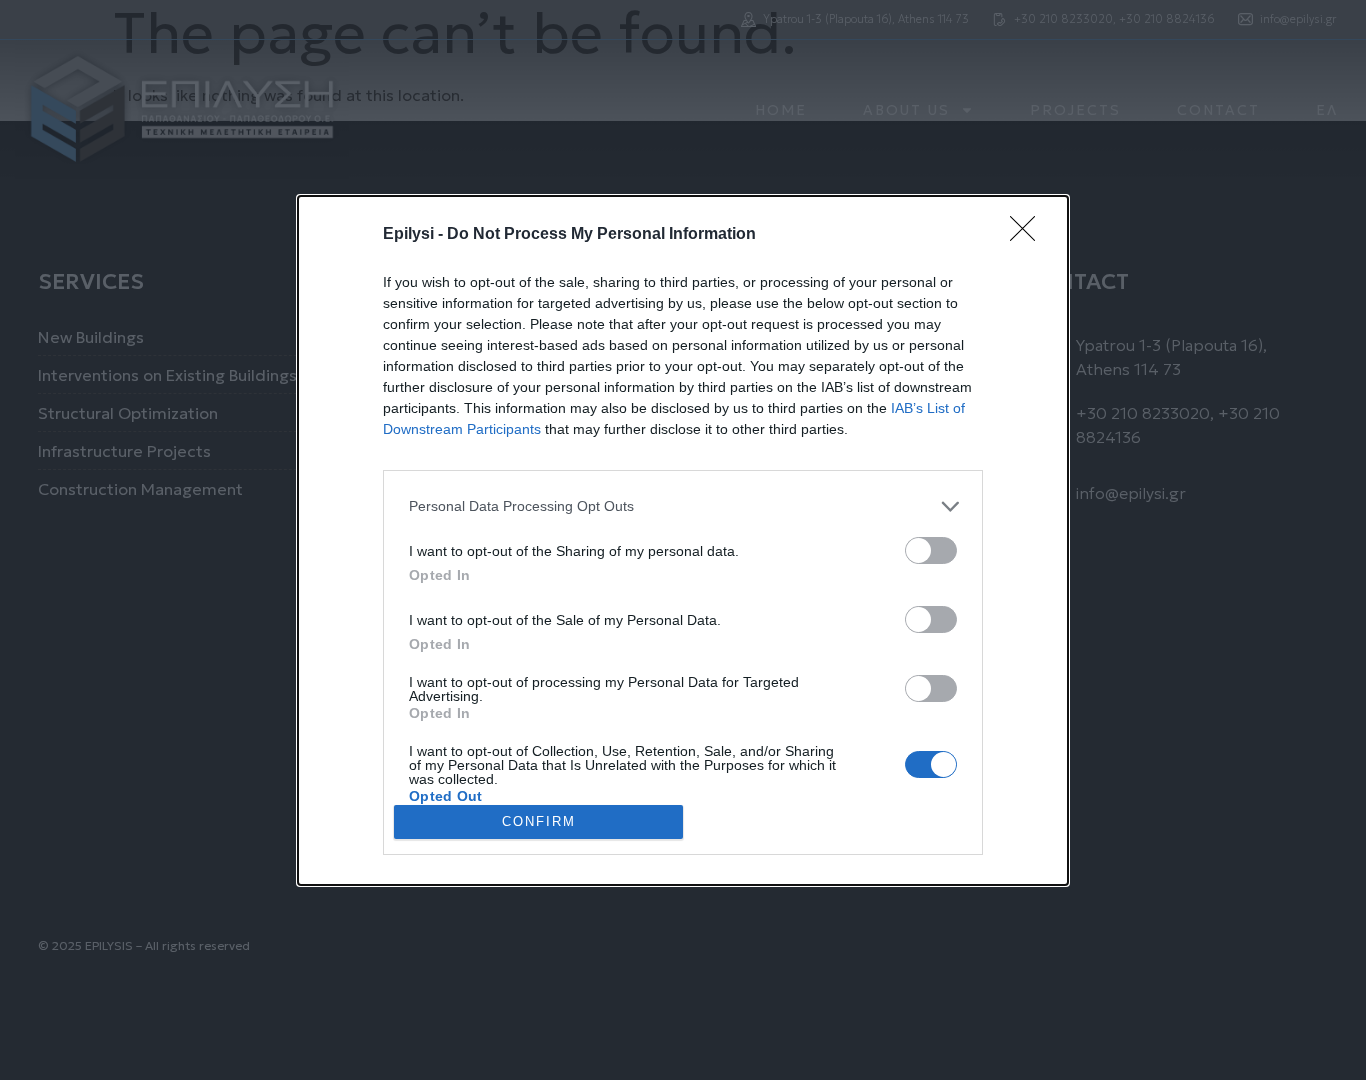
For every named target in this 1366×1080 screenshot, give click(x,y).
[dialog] (683, 540)
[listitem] (683, 506)
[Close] (1029, 235)
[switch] (931, 550)
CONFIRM (539, 821)
